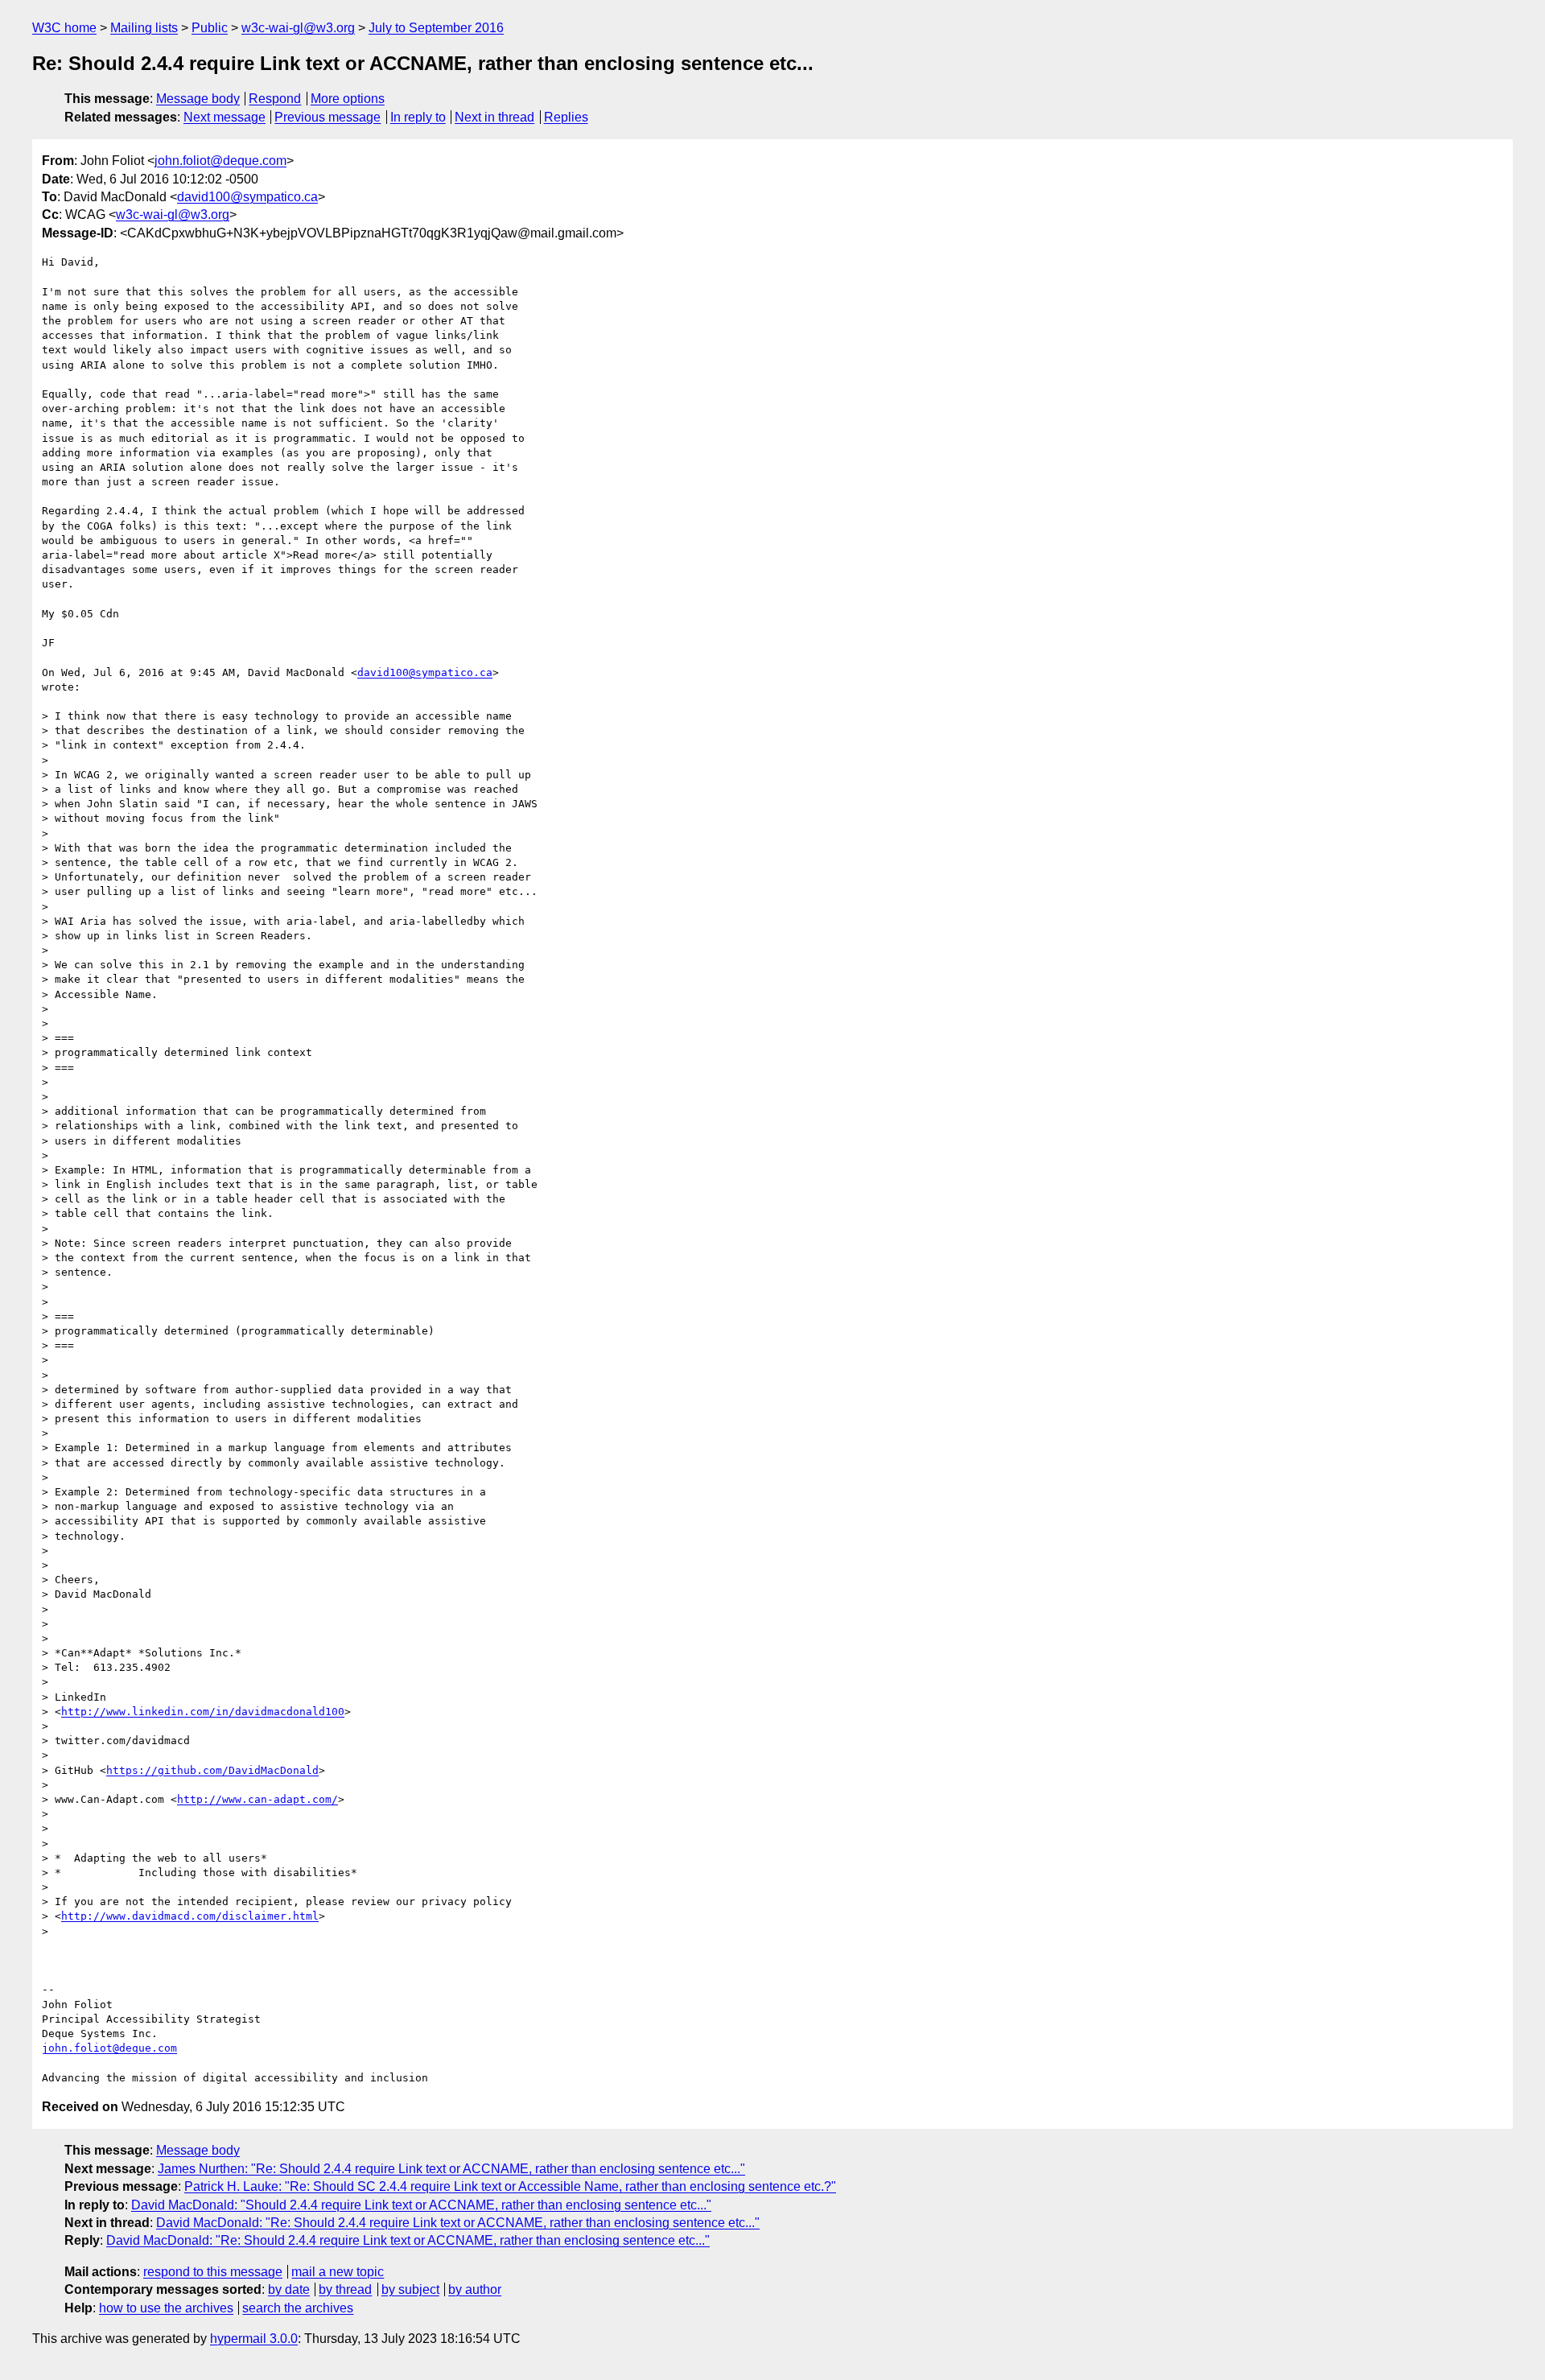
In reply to (418, 117)
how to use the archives (166, 2308)
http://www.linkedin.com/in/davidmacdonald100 (203, 1712)
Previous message (328, 117)
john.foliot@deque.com (220, 161)
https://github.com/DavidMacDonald (212, 1770)
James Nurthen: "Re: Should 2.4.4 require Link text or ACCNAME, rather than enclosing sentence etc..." (451, 2169)
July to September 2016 (436, 28)
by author (475, 2289)
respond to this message (213, 2272)
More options (348, 99)
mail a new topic (338, 2272)
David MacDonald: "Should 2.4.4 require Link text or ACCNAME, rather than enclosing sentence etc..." (421, 2205)
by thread (345, 2289)
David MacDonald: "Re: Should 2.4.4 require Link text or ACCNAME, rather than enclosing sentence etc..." (458, 2223)
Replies (566, 117)
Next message (225, 117)
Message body (198, 99)
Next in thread (494, 117)
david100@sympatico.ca (247, 197)
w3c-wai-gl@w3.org (298, 28)
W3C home (64, 28)
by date (289, 2289)
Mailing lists (144, 28)
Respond (275, 99)
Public (210, 28)
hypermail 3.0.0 (254, 2339)
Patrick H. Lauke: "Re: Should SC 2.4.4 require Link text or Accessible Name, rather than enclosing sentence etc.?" (510, 2186)
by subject (410, 2289)
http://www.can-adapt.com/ (257, 1799)
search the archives (298, 2308)
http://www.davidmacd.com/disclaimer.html (190, 1916)
